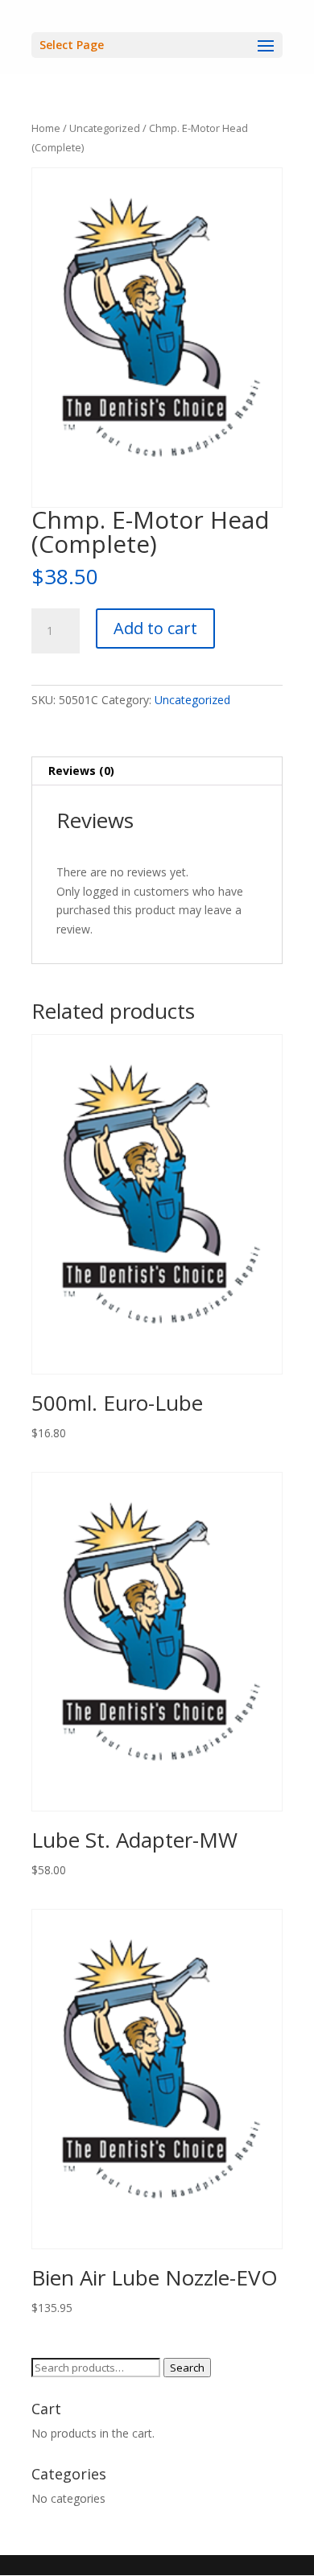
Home (46, 128)
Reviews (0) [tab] (81, 771)
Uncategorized (105, 128)
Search (187, 2368)
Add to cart (155, 628)
